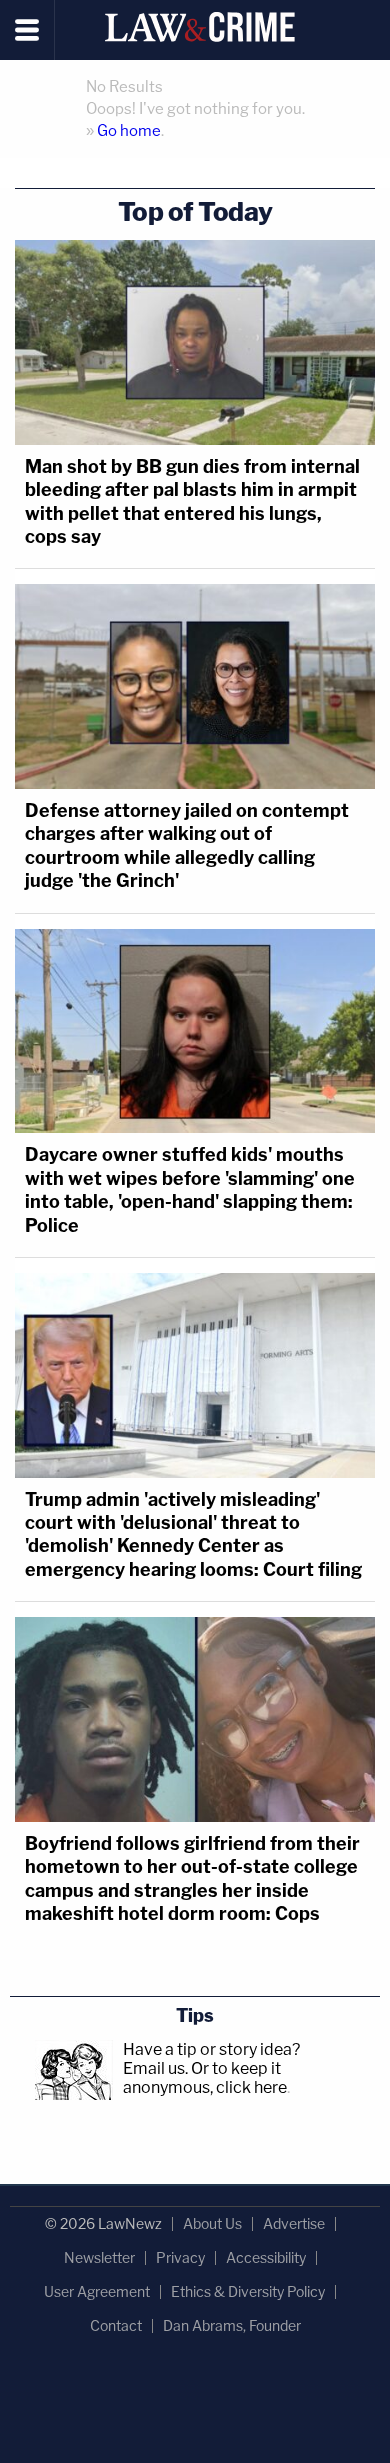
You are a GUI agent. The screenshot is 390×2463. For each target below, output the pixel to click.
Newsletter (99, 2257)
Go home (129, 131)
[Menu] (27, 30)
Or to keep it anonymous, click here (205, 2078)
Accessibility (266, 2257)
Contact (116, 2325)
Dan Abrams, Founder (232, 2325)
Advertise (294, 2223)
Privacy (180, 2257)
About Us (212, 2223)
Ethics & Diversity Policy (248, 2291)
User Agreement (97, 2291)
